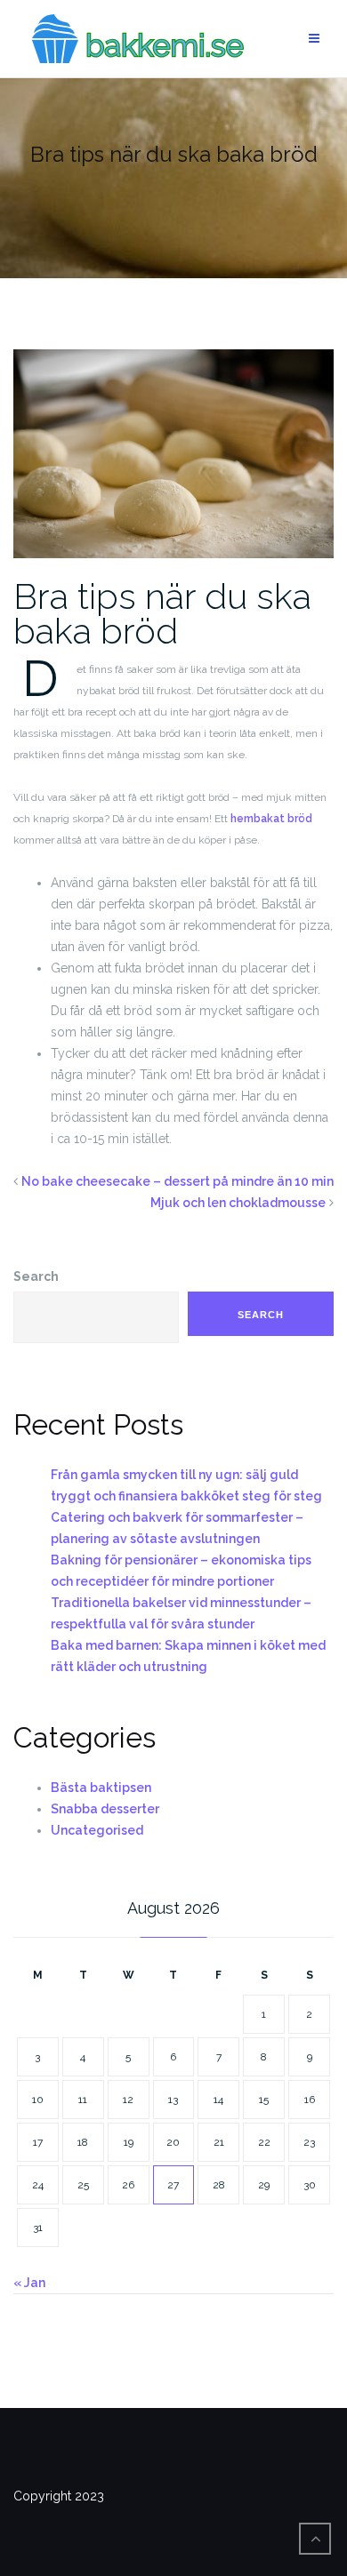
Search (36, 1276)
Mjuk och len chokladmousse (238, 1203)
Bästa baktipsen (101, 1788)
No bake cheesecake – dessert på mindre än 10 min (178, 1181)
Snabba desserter (105, 1809)
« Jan (29, 2283)
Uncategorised (97, 1830)
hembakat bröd (271, 819)
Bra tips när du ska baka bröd (162, 613)
